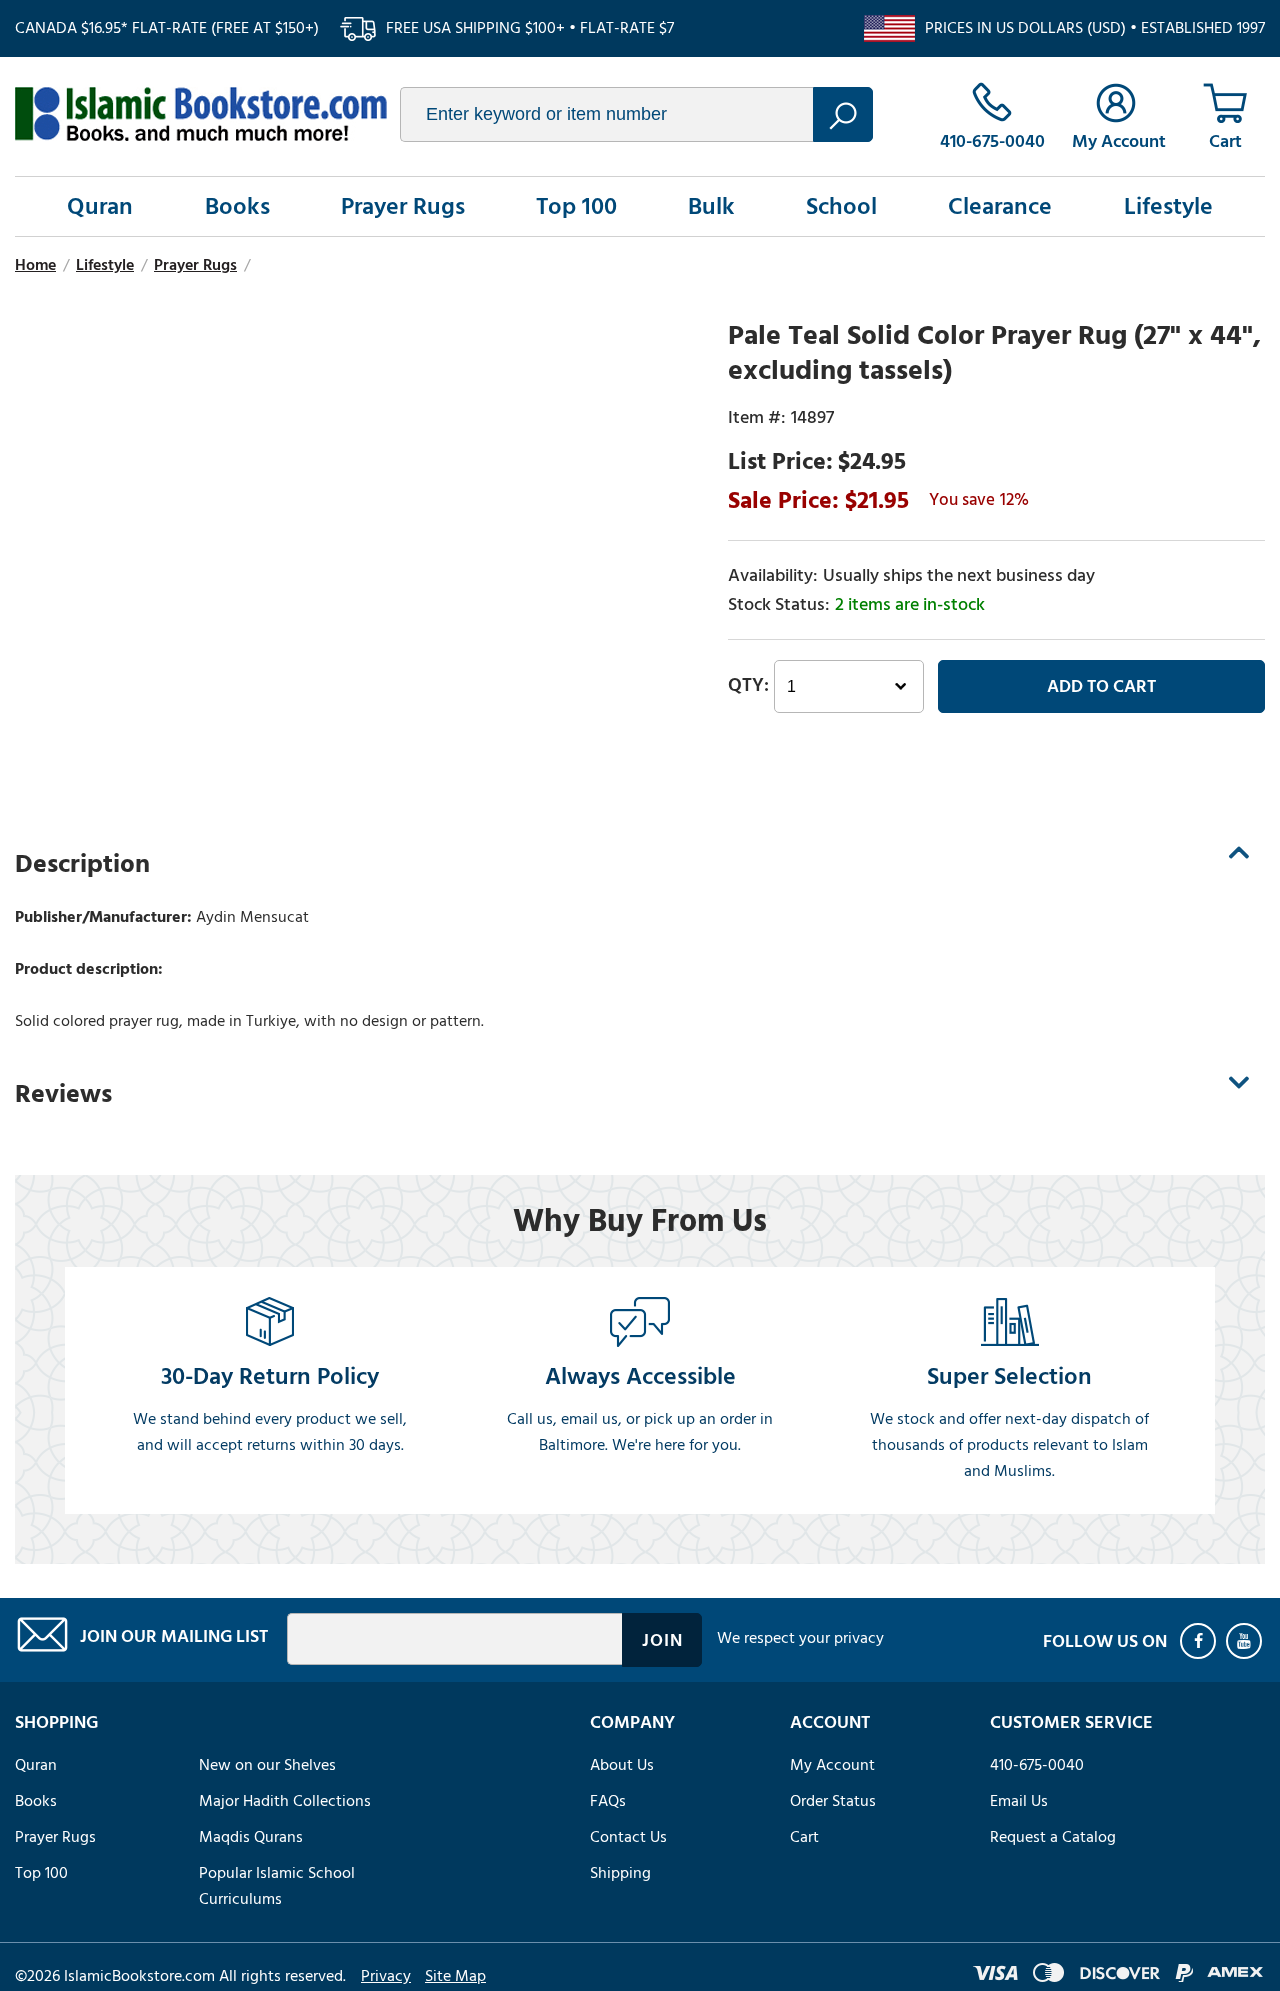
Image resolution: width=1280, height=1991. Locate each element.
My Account (832, 1765)
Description (82, 864)
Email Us (1019, 1801)
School (841, 206)
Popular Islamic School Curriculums (277, 1886)
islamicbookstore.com (201, 114)
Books (237, 206)
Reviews (63, 1094)
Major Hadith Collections (285, 1801)
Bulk (711, 206)
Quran (100, 206)
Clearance (1000, 206)
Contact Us (628, 1837)
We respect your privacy (800, 1638)
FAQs (608, 1801)
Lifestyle (1168, 206)
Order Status (833, 1801)
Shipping (620, 1873)
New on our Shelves (267, 1765)
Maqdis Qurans (251, 1837)
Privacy (386, 1976)
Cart (804, 1837)
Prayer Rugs (403, 206)
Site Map (455, 1976)
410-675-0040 (1037, 1765)
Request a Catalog (1053, 1837)
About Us (622, 1765)
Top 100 (576, 206)
